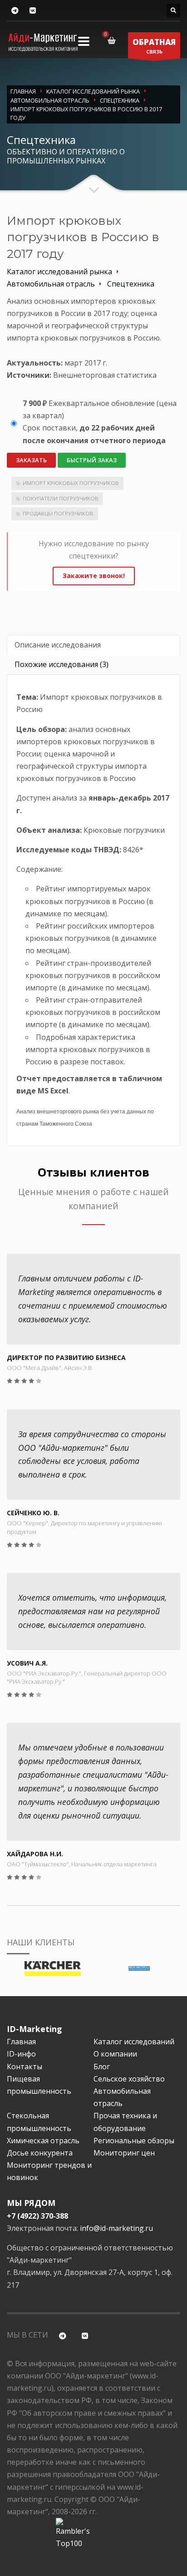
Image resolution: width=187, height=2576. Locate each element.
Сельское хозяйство (129, 2079)
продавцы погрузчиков (58, 513)
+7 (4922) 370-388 (37, 2216)
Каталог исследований (134, 2042)
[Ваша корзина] (113, 40)
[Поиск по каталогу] (173, 10)
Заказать (31, 460)
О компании (115, 2054)
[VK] (32, 11)
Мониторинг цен (124, 2153)
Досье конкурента (40, 2153)
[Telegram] (15, 11)
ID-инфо (21, 2054)
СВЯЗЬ (154, 46)
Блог (102, 2067)
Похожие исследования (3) (62, 664)
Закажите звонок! (94, 576)
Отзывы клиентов (93, 1172)
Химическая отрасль (43, 2141)
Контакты (25, 2067)
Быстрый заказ (92, 460)
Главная (21, 2042)
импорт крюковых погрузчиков (71, 483)
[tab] (93, 645)
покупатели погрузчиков (61, 498)
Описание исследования (58, 645)
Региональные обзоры (134, 2141)
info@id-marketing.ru (116, 2228)
